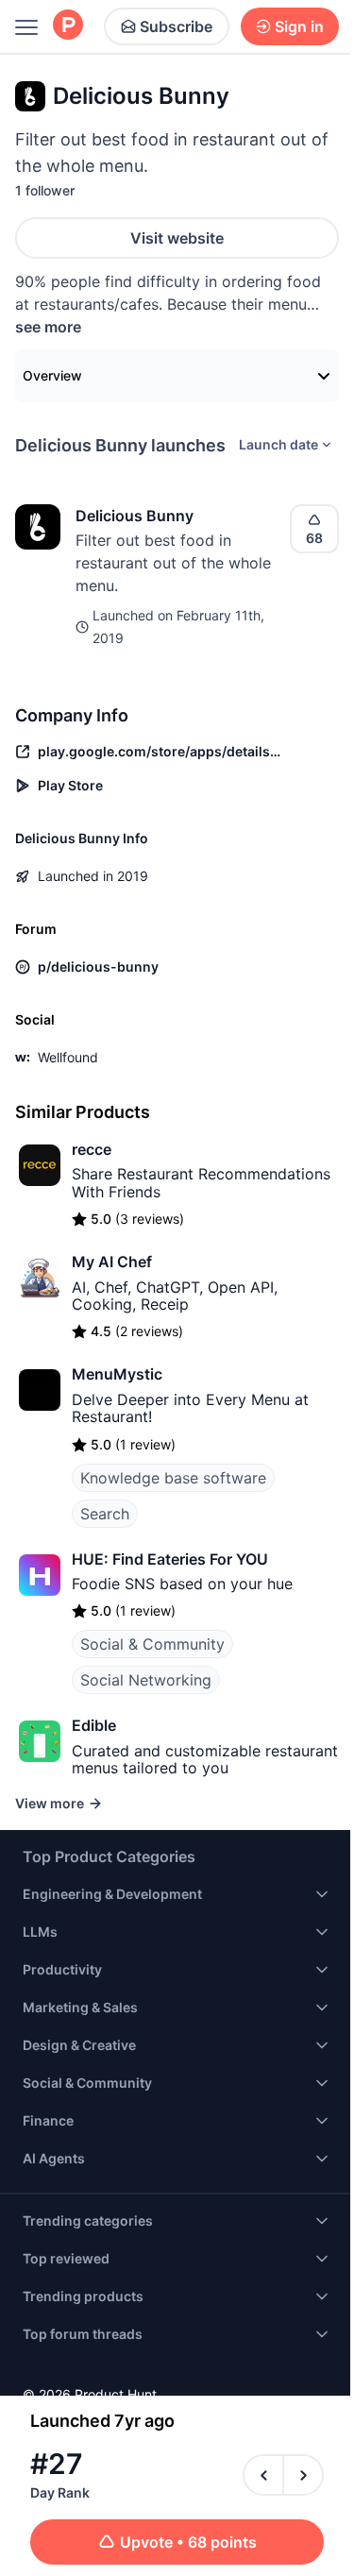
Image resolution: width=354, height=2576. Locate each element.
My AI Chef (112, 1262)
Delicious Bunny (135, 516)
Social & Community (152, 1644)
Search (105, 1514)
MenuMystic (117, 1374)
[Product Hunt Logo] (68, 26)
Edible (94, 1725)
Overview (52, 375)
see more (48, 327)
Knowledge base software (173, 1478)
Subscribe (176, 26)
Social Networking (146, 1680)
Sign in (299, 26)
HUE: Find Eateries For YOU (170, 1559)
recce (92, 1149)
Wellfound (68, 1057)
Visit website (177, 238)
